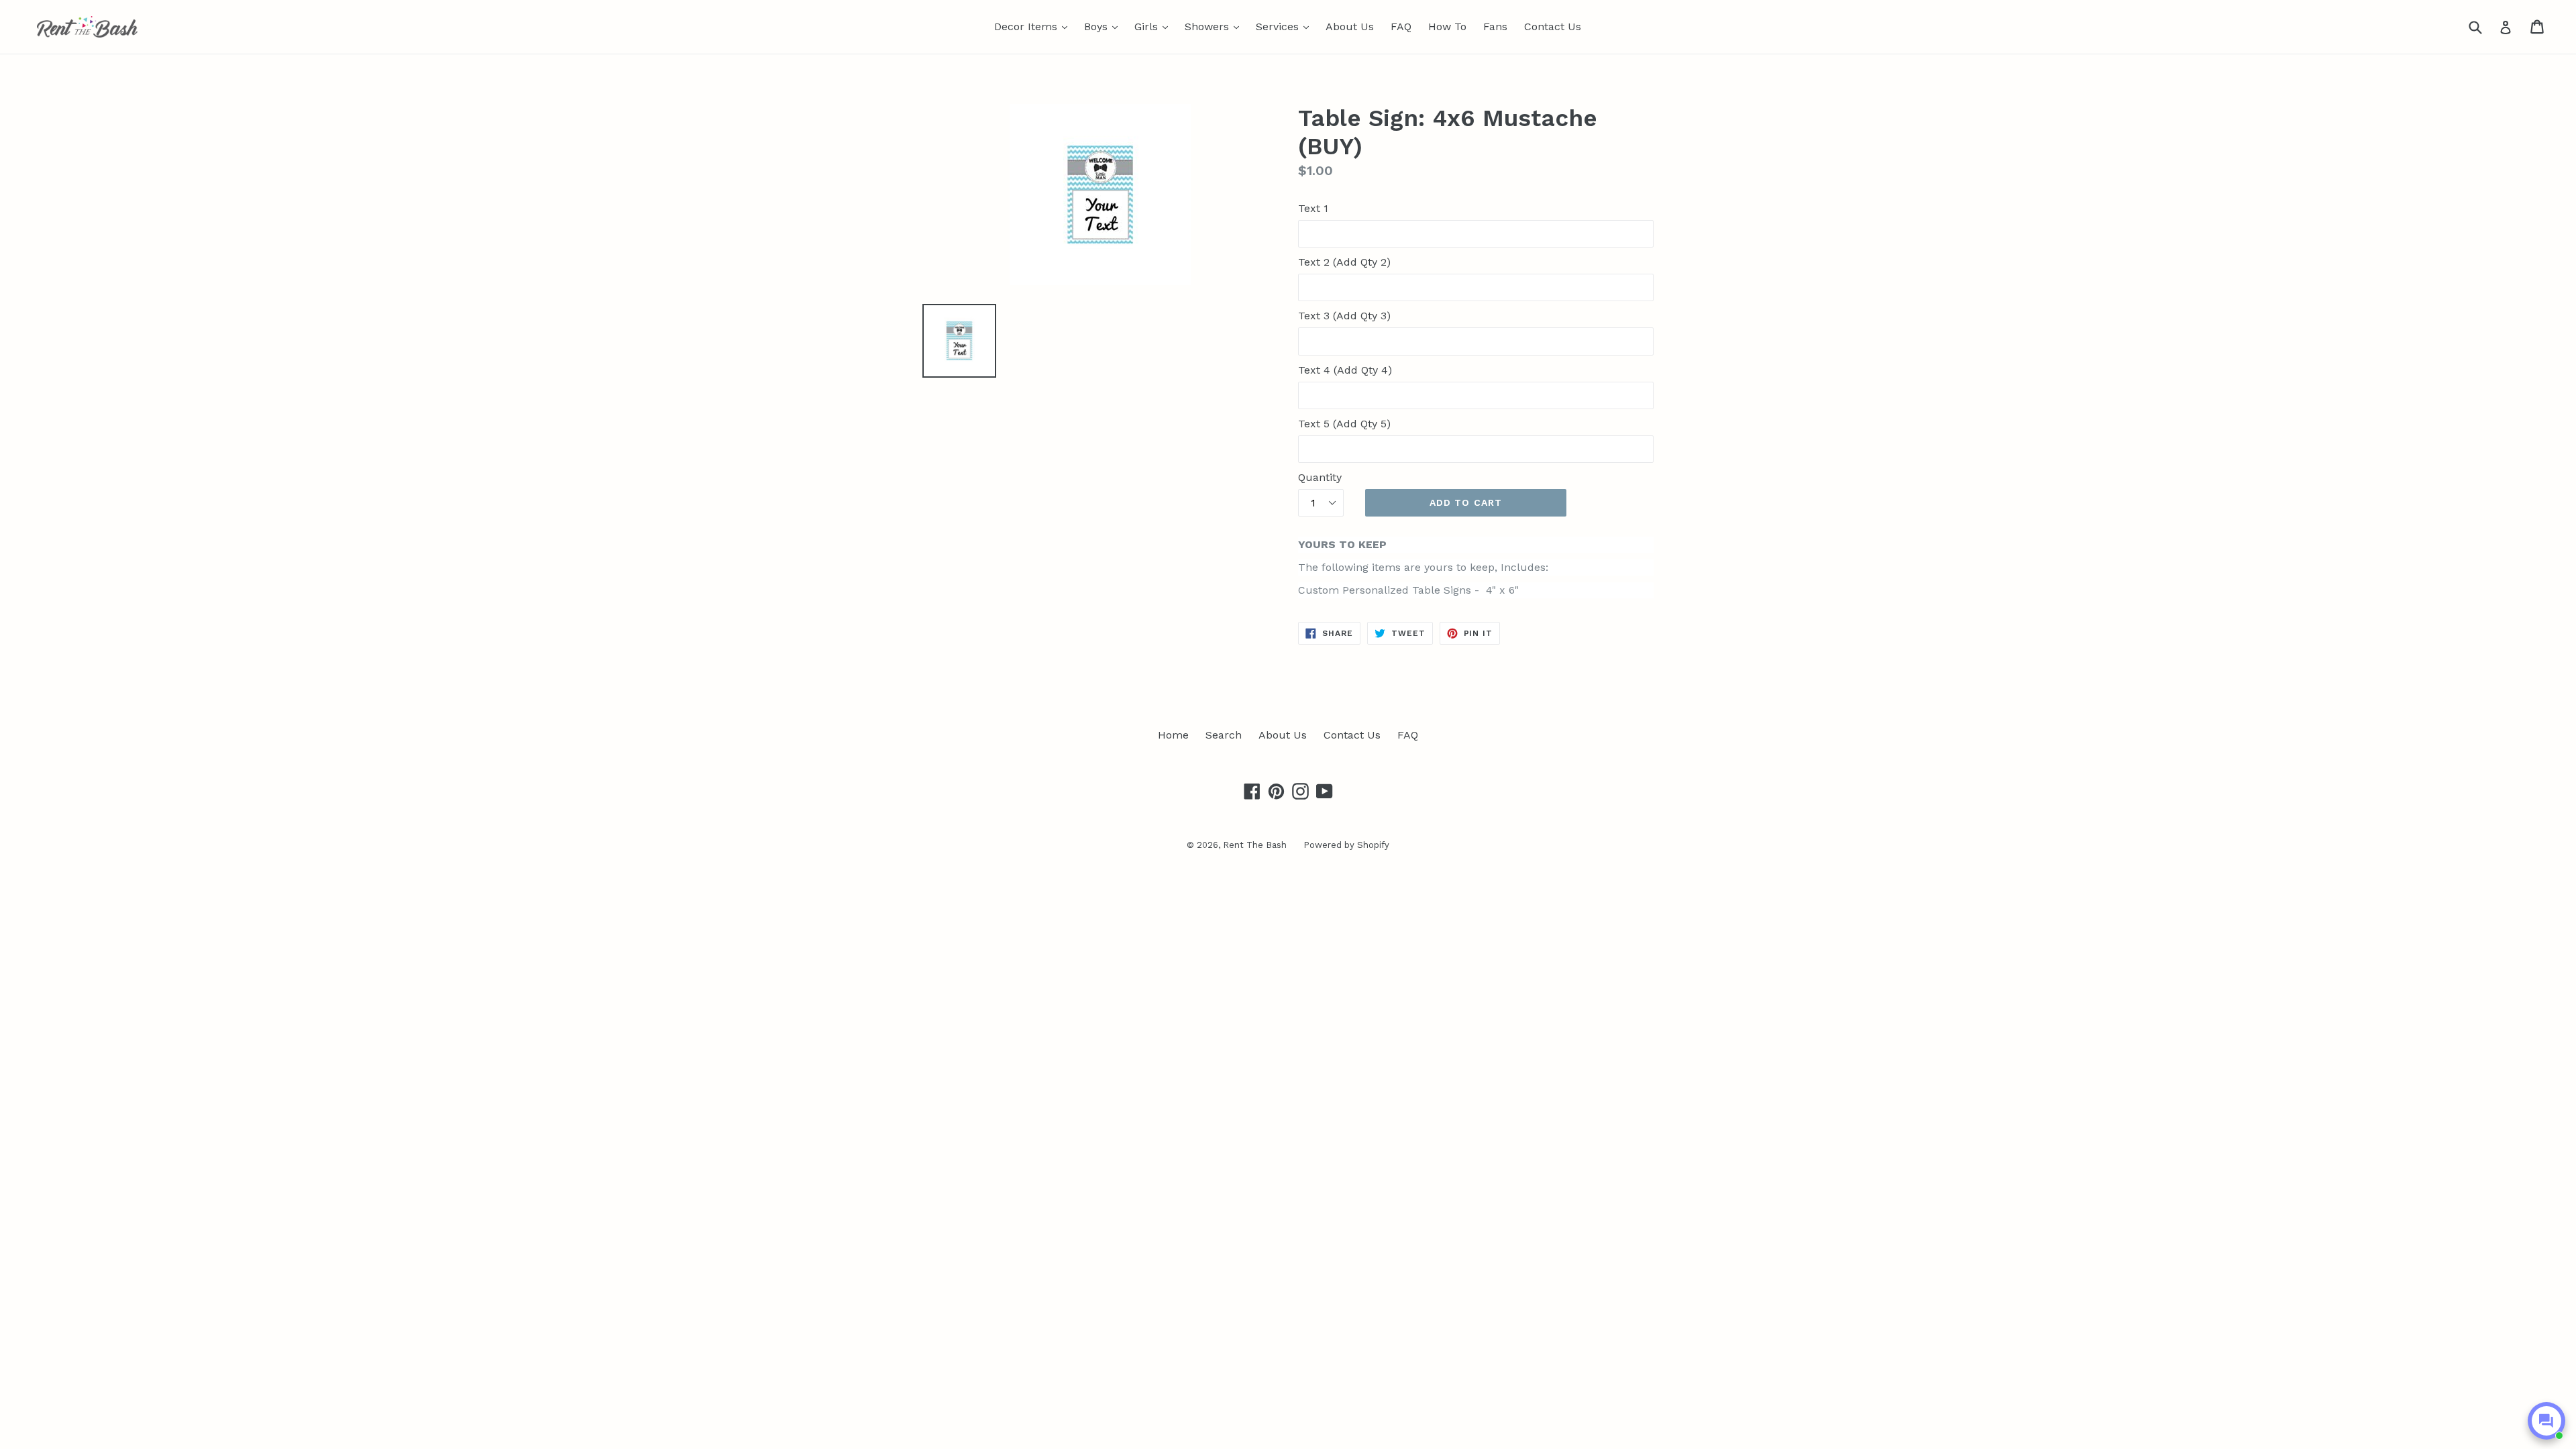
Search (1224, 735)
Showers (1215, 26)
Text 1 (1313, 208)
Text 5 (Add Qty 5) (1344, 424)
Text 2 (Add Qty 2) (1344, 262)
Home (1173, 735)
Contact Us (1553, 26)
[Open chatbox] (2546, 1421)
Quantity (1320, 477)
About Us (1350, 26)
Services (1286, 26)
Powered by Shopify (1346, 845)
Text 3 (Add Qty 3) (1344, 316)
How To (1447, 26)
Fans (1495, 26)
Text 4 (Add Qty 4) (1345, 370)
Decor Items (1034, 26)
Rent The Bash (1255, 845)
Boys (1104, 26)
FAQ (1401, 26)
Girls (1155, 26)
